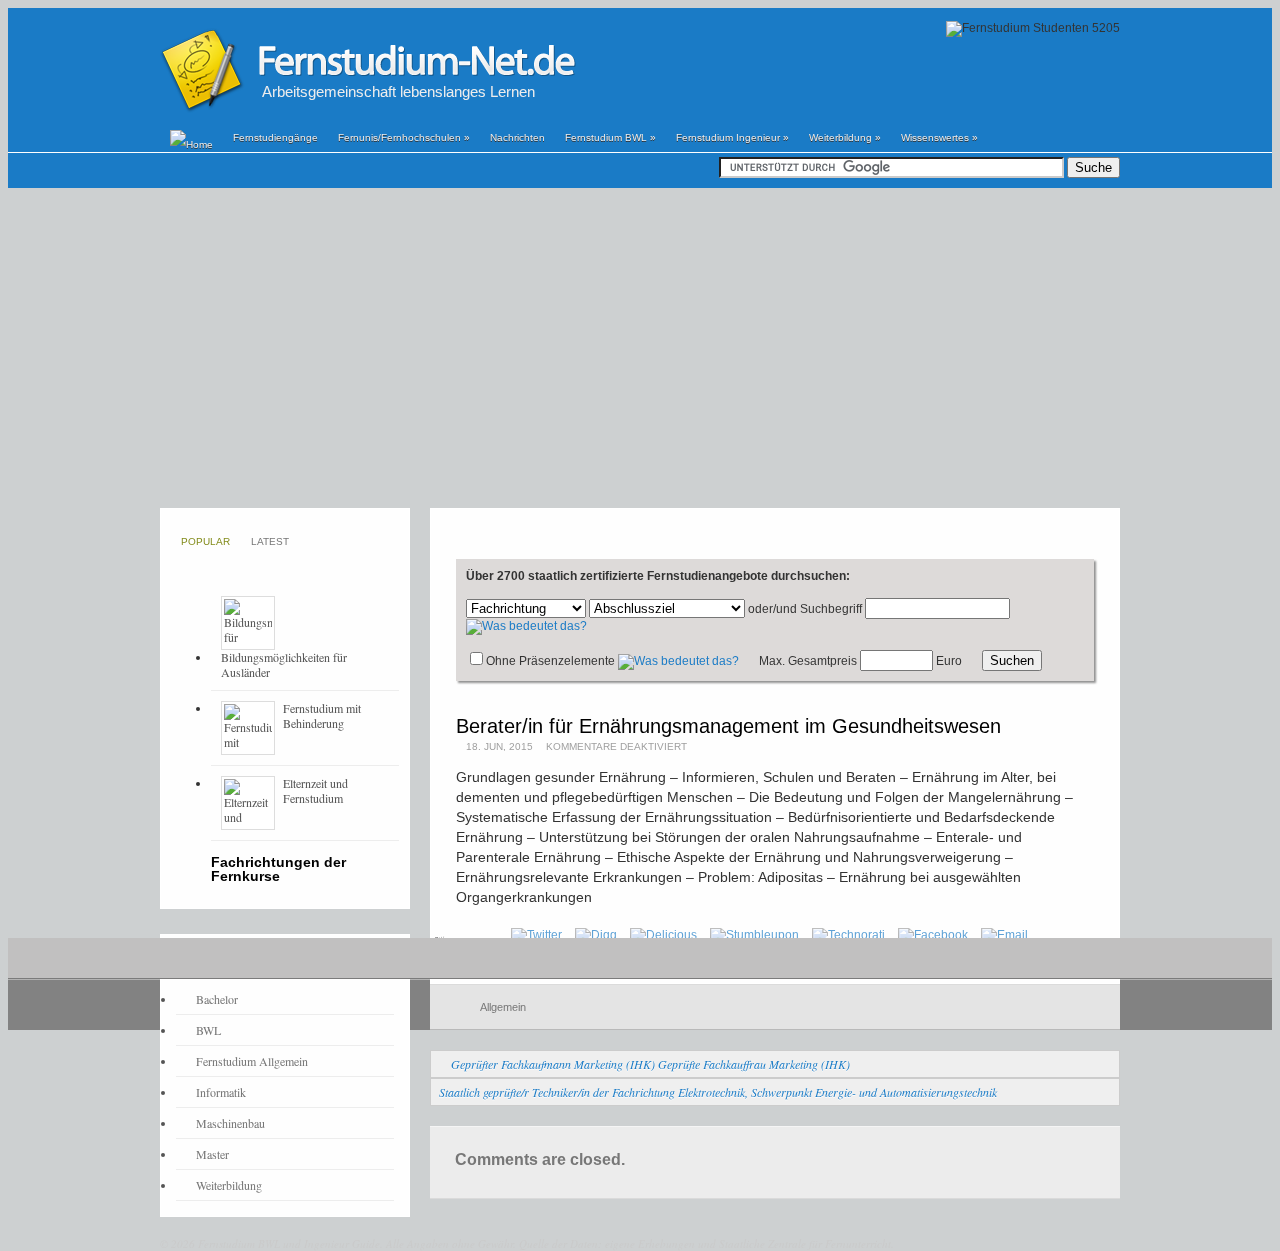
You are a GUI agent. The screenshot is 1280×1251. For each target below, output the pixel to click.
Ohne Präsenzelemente (550, 661)
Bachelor (217, 999)
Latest (270, 541)
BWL (208, 1030)
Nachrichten (517, 137)
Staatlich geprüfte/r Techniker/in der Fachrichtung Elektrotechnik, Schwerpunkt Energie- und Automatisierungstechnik (718, 1092)
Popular (205, 541)
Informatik (221, 1092)
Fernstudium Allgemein (252, 1061)
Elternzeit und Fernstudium (315, 790)
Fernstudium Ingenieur (732, 137)
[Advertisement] (640, 348)
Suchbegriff (831, 609)
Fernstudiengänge (275, 137)
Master (212, 1154)
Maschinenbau (230, 1123)
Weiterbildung (845, 137)
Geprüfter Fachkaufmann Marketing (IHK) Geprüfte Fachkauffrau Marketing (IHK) (650, 1064)
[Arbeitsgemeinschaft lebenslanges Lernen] (368, 109)
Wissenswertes (939, 137)
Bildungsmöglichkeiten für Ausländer (284, 664)
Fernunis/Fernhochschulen (404, 137)
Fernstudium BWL (610, 137)
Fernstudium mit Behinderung (322, 715)
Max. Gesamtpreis (808, 661)
